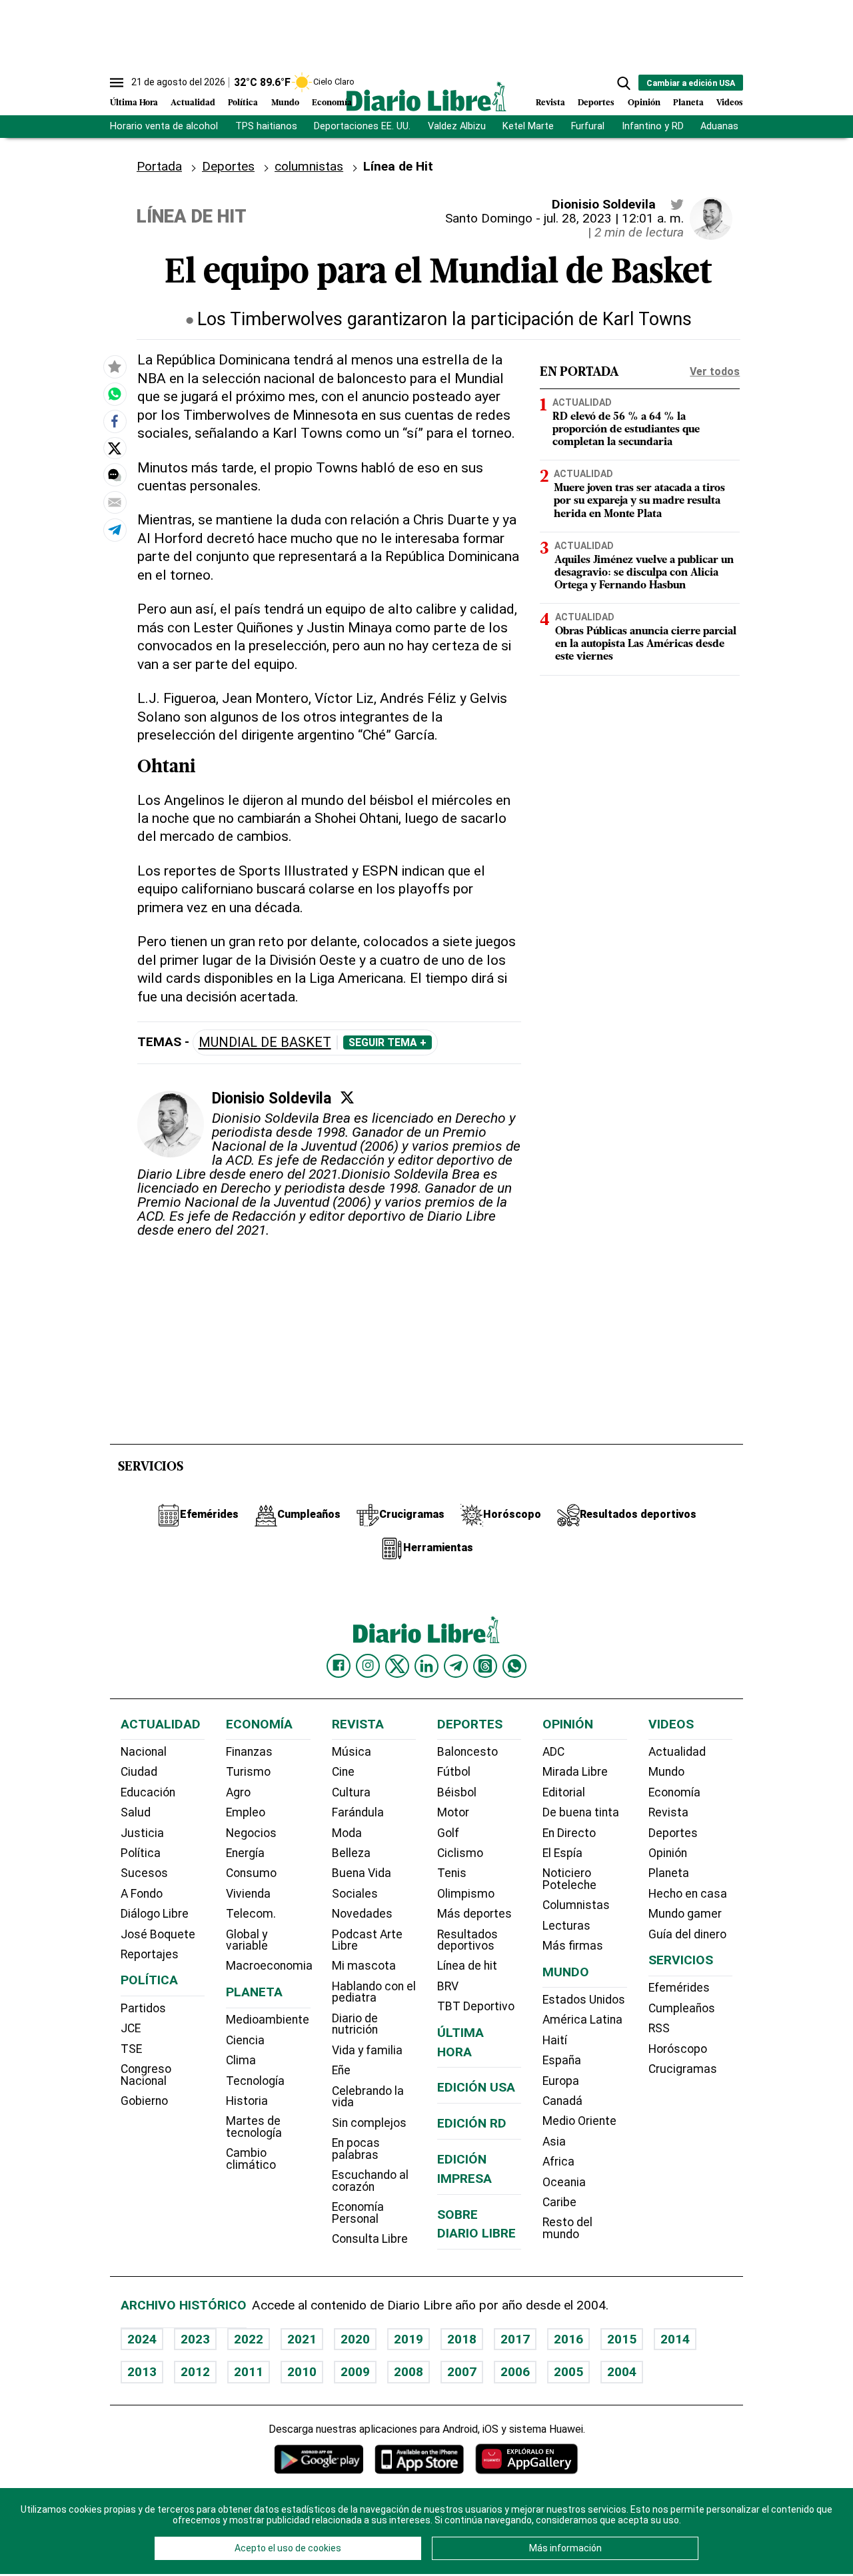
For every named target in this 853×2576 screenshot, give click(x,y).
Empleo (246, 1812)
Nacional (144, 1752)
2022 (249, 2339)
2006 (515, 2372)
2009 (355, 2372)
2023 (195, 2339)
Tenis (452, 1873)
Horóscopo (678, 2049)
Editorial (564, 1792)
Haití (555, 2040)
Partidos (143, 2008)
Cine (343, 1772)
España (562, 2060)
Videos (730, 103)
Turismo (248, 1772)
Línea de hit (467, 1966)
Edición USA (476, 2087)
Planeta (688, 103)
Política (243, 103)
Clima (241, 2060)
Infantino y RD (653, 126)
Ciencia (245, 2040)
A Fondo (142, 1894)
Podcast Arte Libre (367, 1940)
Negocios (251, 1833)
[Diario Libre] (426, 96)
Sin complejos (369, 2123)
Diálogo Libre (155, 1914)
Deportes (596, 103)
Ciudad (139, 1772)
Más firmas (573, 1946)
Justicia (142, 1833)
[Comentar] (115, 475)
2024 (142, 2339)
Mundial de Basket (265, 1042)
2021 (302, 2339)
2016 (568, 2339)
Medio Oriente (579, 2121)
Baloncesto (467, 1752)
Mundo (285, 103)
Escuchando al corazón (370, 2181)
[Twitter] (347, 1097)
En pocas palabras (356, 2149)
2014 (675, 2339)
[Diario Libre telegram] (456, 1666)
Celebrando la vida (368, 2097)
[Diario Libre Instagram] (368, 1666)
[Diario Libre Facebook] (339, 1666)
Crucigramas (683, 2069)
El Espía (562, 1853)
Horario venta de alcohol (164, 126)
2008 (409, 2372)
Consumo (251, 1873)
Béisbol (457, 1792)
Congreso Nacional (146, 2075)
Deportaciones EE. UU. (362, 126)
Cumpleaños (682, 2008)
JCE (131, 2028)
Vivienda (248, 1894)
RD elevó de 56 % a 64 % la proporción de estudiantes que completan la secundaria (626, 430)
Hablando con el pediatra (374, 1992)
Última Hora (134, 103)
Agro (238, 1792)
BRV (448, 1986)
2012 (195, 2372)
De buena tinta (581, 1812)
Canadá (562, 2101)
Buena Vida (362, 1873)
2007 (462, 2372)
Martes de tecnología (254, 2127)
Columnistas (576, 1905)
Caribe (559, 2202)
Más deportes (474, 1914)
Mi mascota (364, 1966)
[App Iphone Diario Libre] (419, 2459)
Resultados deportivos (467, 1940)
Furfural (588, 126)
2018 (462, 2339)
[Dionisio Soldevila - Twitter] (677, 205)
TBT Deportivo (476, 2006)
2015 (622, 2339)
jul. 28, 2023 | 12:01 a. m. (614, 218)
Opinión (644, 103)
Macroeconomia (269, 1966)
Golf (448, 1833)
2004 (622, 2372)
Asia (554, 2142)
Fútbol (454, 1772)
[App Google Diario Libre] (319, 2459)
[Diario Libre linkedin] (426, 1666)
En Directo (569, 1833)
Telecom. (251, 1914)
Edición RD (472, 2123)
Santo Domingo (489, 218)
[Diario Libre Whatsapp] (514, 1666)
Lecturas (566, 1926)
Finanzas (249, 1752)
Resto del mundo (567, 2228)
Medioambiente (268, 2020)
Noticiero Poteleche (569, 1879)
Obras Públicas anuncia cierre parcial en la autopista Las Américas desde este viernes (646, 644)
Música (352, 1752)
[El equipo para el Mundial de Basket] (115, 394)
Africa (558, 2162)
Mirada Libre (575, 1772)
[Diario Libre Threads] (485, 1666)
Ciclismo (460, 1853)
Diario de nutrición (355, 2024)
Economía (332, 103)
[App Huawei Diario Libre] (526, 2459)
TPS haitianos (266, 126)
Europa (561, 2081)
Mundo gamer (685, 1914)
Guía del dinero (687, 1934)
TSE (131, 2049)
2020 (355, 2339)
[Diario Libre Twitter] (397, 1666)
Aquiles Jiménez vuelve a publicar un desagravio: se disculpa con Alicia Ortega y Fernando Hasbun (644, 573)
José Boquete (158, 1934)
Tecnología (255, 2081)
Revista (550, 103)
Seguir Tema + (388, 1043)
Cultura (351, 1792)
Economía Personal (358, 2213)
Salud (136, 1812)
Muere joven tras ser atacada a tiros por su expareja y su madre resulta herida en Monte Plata (639, 501)
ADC (553, 1752)
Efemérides (679, 1988)
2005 (568, 2372)
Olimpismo (466, 1894)
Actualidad (193, 103)
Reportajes (150, 1954)
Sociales (355, 1894)
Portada (159, 166)
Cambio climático (251, 2159)
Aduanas (719, 126)
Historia (247, 2101)
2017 (515, 2339)
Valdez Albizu (457, 126)
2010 (302, 2372)
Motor (453, 1812)
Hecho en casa (688, 1894)
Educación (148, 1792)
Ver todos (715, 371)
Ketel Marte (528, 126)
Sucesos (144, 1873)
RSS (659, 2028)
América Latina (582, 2020)
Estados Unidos (584, 2000)
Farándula (358, 1812)
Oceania (564, 2182)
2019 (409, 2339)
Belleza (351, 1853)
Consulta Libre (370, 2239)
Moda (347, 1833)
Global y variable (247, 1940)
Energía (245, 1853)
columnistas (309, 166)
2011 (249, 2372)
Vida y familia (367, 2050)
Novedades (362, 1914)
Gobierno (144, 2101)
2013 (142, 2372)
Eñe (341, 2070)
